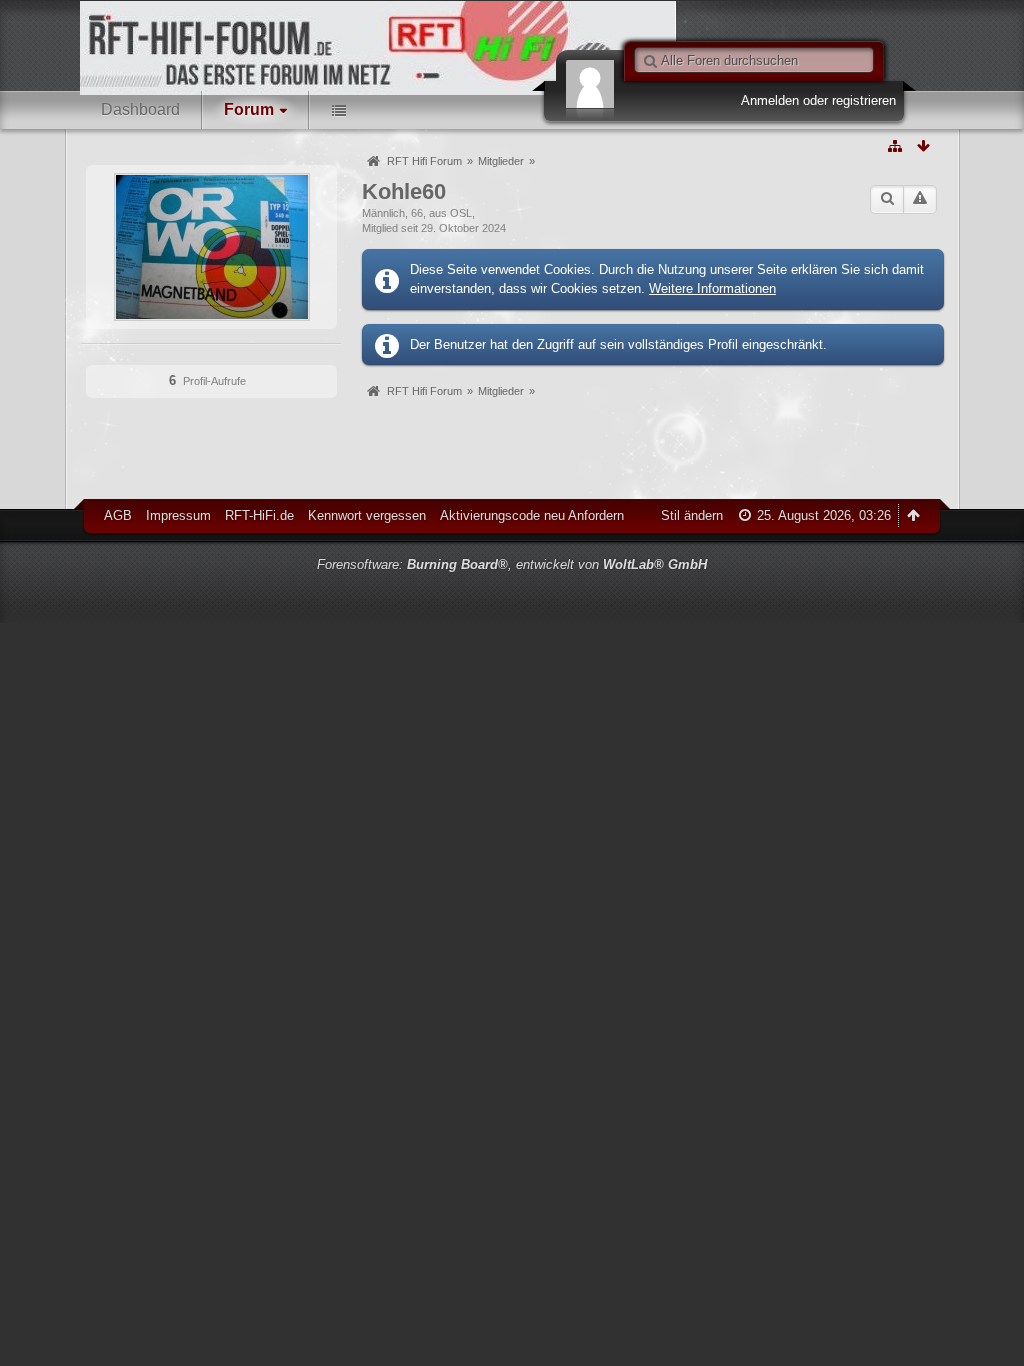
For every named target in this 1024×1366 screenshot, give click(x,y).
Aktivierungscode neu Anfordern (532, 515)
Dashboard (140, 109)
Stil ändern (692, 515)
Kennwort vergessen (367, 515)
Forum (249, 109)
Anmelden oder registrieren (818, 100)
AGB (118, 515)
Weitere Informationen (712, 288)
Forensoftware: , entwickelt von (512, 564)
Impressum (178, 515)
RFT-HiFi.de (259, 515)
